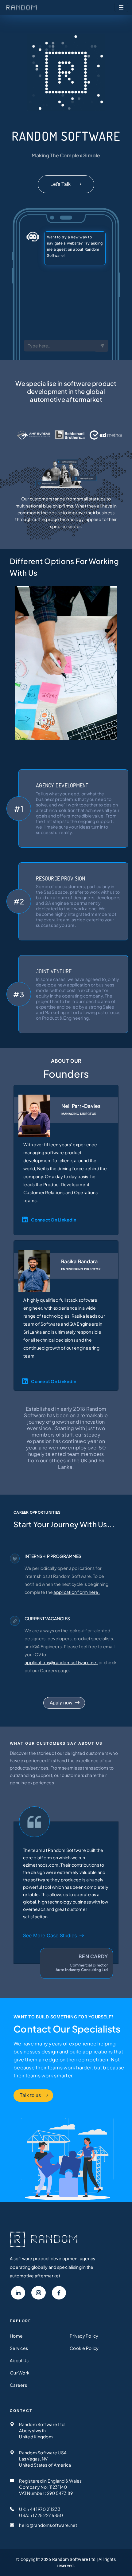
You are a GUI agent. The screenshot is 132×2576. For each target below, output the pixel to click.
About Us (19, 2360)
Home (16, 2336)
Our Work (20, 2373)
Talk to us (30, 2095)
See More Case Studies (50, 1935)
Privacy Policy (84, 2336)
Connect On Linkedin (54, 1220)
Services (19, 2348)
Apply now (61, 1703)
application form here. (77, 1592)
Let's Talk (61, 184)
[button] (18, 2293)
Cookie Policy (84, 2348)
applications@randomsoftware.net (61, 1662)
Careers (18, 2385)
